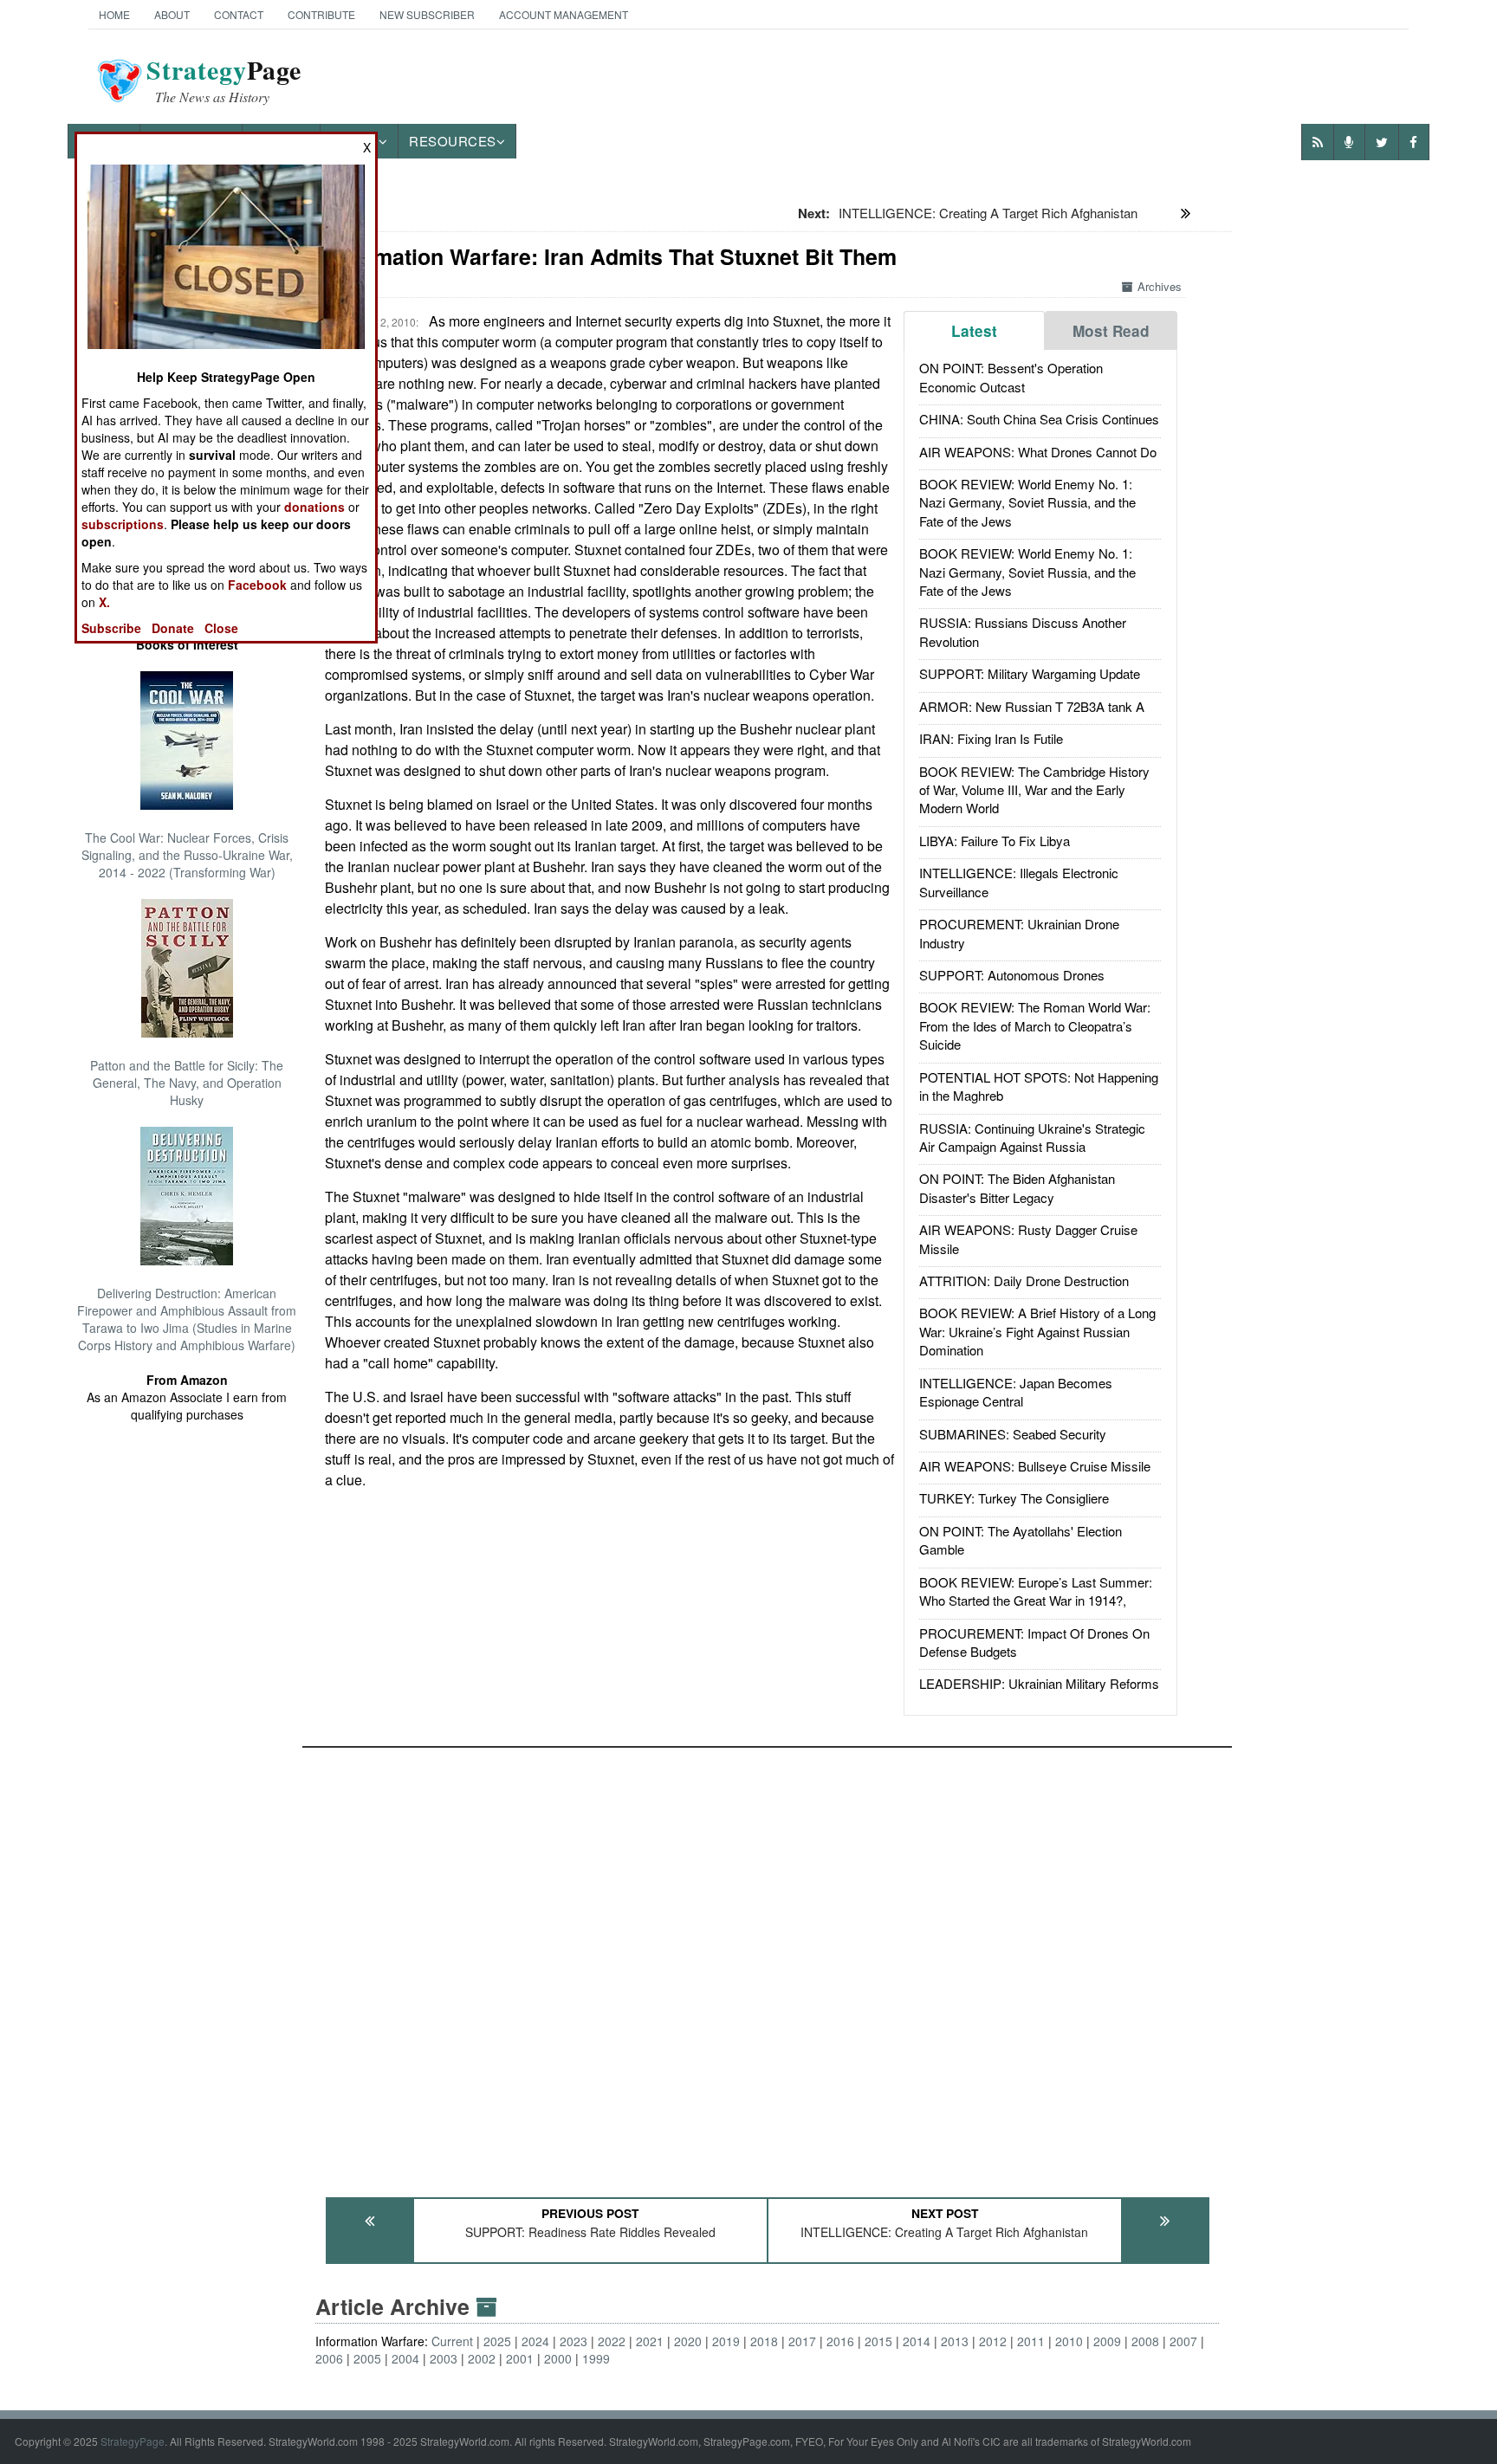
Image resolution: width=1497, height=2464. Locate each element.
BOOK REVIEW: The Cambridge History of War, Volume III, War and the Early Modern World (1034, 790)
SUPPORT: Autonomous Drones (1012, 975)
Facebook (257, 585)
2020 (688, 2341)
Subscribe (111, 628)
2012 (993, 2341)
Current (452, 2341)
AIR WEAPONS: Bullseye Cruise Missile (1035, 1466)
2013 (955, 2341)
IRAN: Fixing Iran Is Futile (991, 738)
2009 (1107, 2341)
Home (114, 14)
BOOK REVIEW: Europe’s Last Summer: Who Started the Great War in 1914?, (1036, 1591)
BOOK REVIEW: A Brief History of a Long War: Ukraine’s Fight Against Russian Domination (1037, 1331)
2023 (574, 2341)
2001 (520, 2358)
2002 (482, 2358)
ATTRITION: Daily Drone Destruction (1024, 1281)
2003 (444, 2358)
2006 (329, 2358)
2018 (764, 2341)
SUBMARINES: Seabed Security (1013, 1434)
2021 (650, 2341)
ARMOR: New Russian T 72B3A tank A (1032, 706)
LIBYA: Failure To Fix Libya (995, 841)
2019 (726, 2341)
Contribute (321, 14)
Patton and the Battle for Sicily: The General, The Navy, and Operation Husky (187, 1083)
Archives (1160, 286)
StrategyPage (133, 2441)
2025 (497, 2341)
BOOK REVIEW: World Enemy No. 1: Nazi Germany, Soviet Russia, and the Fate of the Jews (1027, 502)
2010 (1069, 2341)
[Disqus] (767, 1964)
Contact (239, 14)
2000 (558, 2358)
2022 (612, 2341)
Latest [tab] (974, 331)
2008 (1145, 2341)
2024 (535, 2341)
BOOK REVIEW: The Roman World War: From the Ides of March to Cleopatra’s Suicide (1035, 1025)
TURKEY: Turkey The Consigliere (1014, 1498)
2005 (367, 2358)
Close (221, 628)
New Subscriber (427, 14)
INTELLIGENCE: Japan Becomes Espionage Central (1016, 1392)
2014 (917, 2341)
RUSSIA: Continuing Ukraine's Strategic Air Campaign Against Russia (1032, 1137)
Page (224, 81)
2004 (405, 2358)
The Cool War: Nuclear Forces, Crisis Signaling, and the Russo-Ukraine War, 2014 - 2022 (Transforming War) (187, 855)
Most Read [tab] (1111, 331)
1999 (596, 2358)
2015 (878, 2341)
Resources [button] (453, 141)
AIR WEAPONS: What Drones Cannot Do (1038, 452)
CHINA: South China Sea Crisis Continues (1039, 419)
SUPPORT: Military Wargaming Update (1030, 673)
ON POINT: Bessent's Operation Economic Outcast (1011, 377)
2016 (840, 2341)
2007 (1183, 2341)
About (172, 14)
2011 (1031, 2341)
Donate (173, 628)
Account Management (564, 14)
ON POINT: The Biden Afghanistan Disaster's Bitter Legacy (1017, 1187)
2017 (802, 2341)
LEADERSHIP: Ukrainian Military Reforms (1039, 1683)
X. (104, 602)
